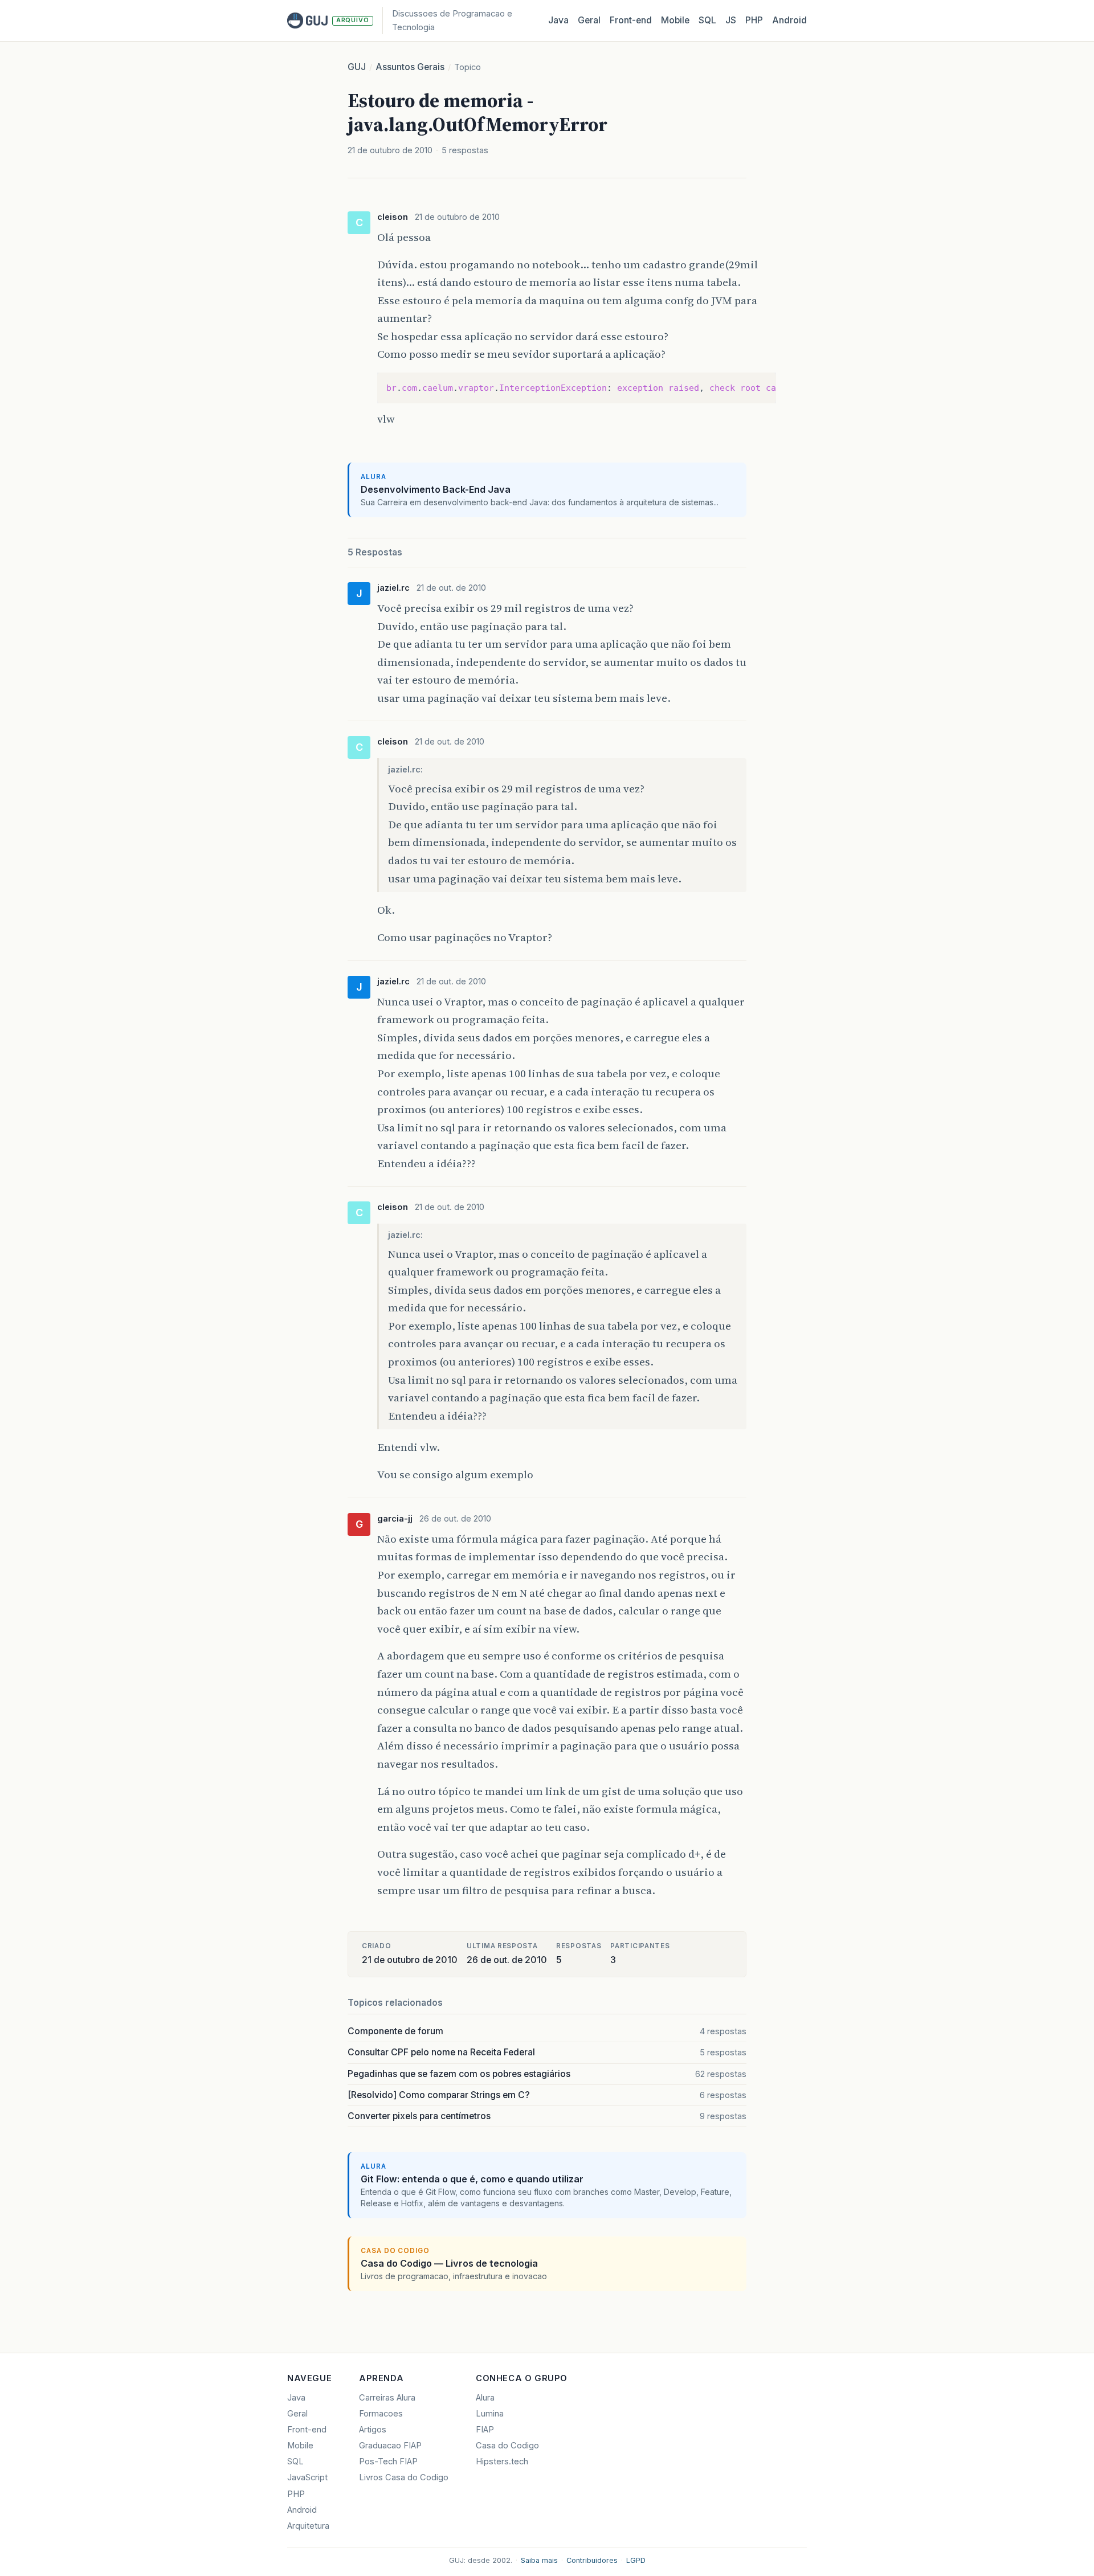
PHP (754, 20)
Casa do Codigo (507, 2446)
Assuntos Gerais (410, 67)
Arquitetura (308, 2526)
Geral (589, 20)
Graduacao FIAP (390, 2446)
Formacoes (381, 2414)
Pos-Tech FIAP (388, 2461)
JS (731, 20)
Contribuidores (592, 2560)
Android (789, 20)
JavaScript (307, 2477)
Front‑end (631, 20)
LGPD (636, 2560)
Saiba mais (539, 2560)
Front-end (307, 2430)
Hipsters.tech (502, 2461)
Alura (485, 2398)
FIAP (485, 2430)
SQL (707, 20)
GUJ (357, 67)
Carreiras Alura (387, 2398)
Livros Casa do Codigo (404, 2477)
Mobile (675, 20)
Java (558, 20)
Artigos (373, 2430)
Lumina (490, 2414)
